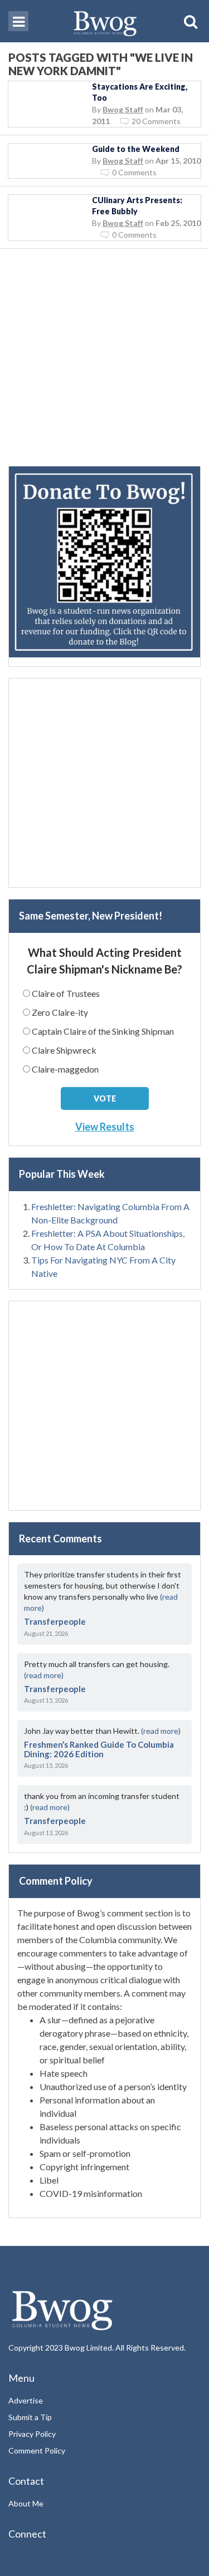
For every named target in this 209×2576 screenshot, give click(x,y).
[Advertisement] (104, 362)
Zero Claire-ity (60, 1012)
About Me (26, 2503)
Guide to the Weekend (136, 149)
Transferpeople (55, 1621)
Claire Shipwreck (64, 1050)
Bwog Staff (123, 109)
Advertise (26, 2400)
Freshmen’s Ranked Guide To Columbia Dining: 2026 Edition (99, 1749)
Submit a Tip (30, 2417)
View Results (105, 1127)
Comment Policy (37, 2450)
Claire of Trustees (66, 993)
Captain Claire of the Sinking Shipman (103, 1031)
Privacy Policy (32, 2434)
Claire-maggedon (65, 1069)
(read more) (44, 1675)
